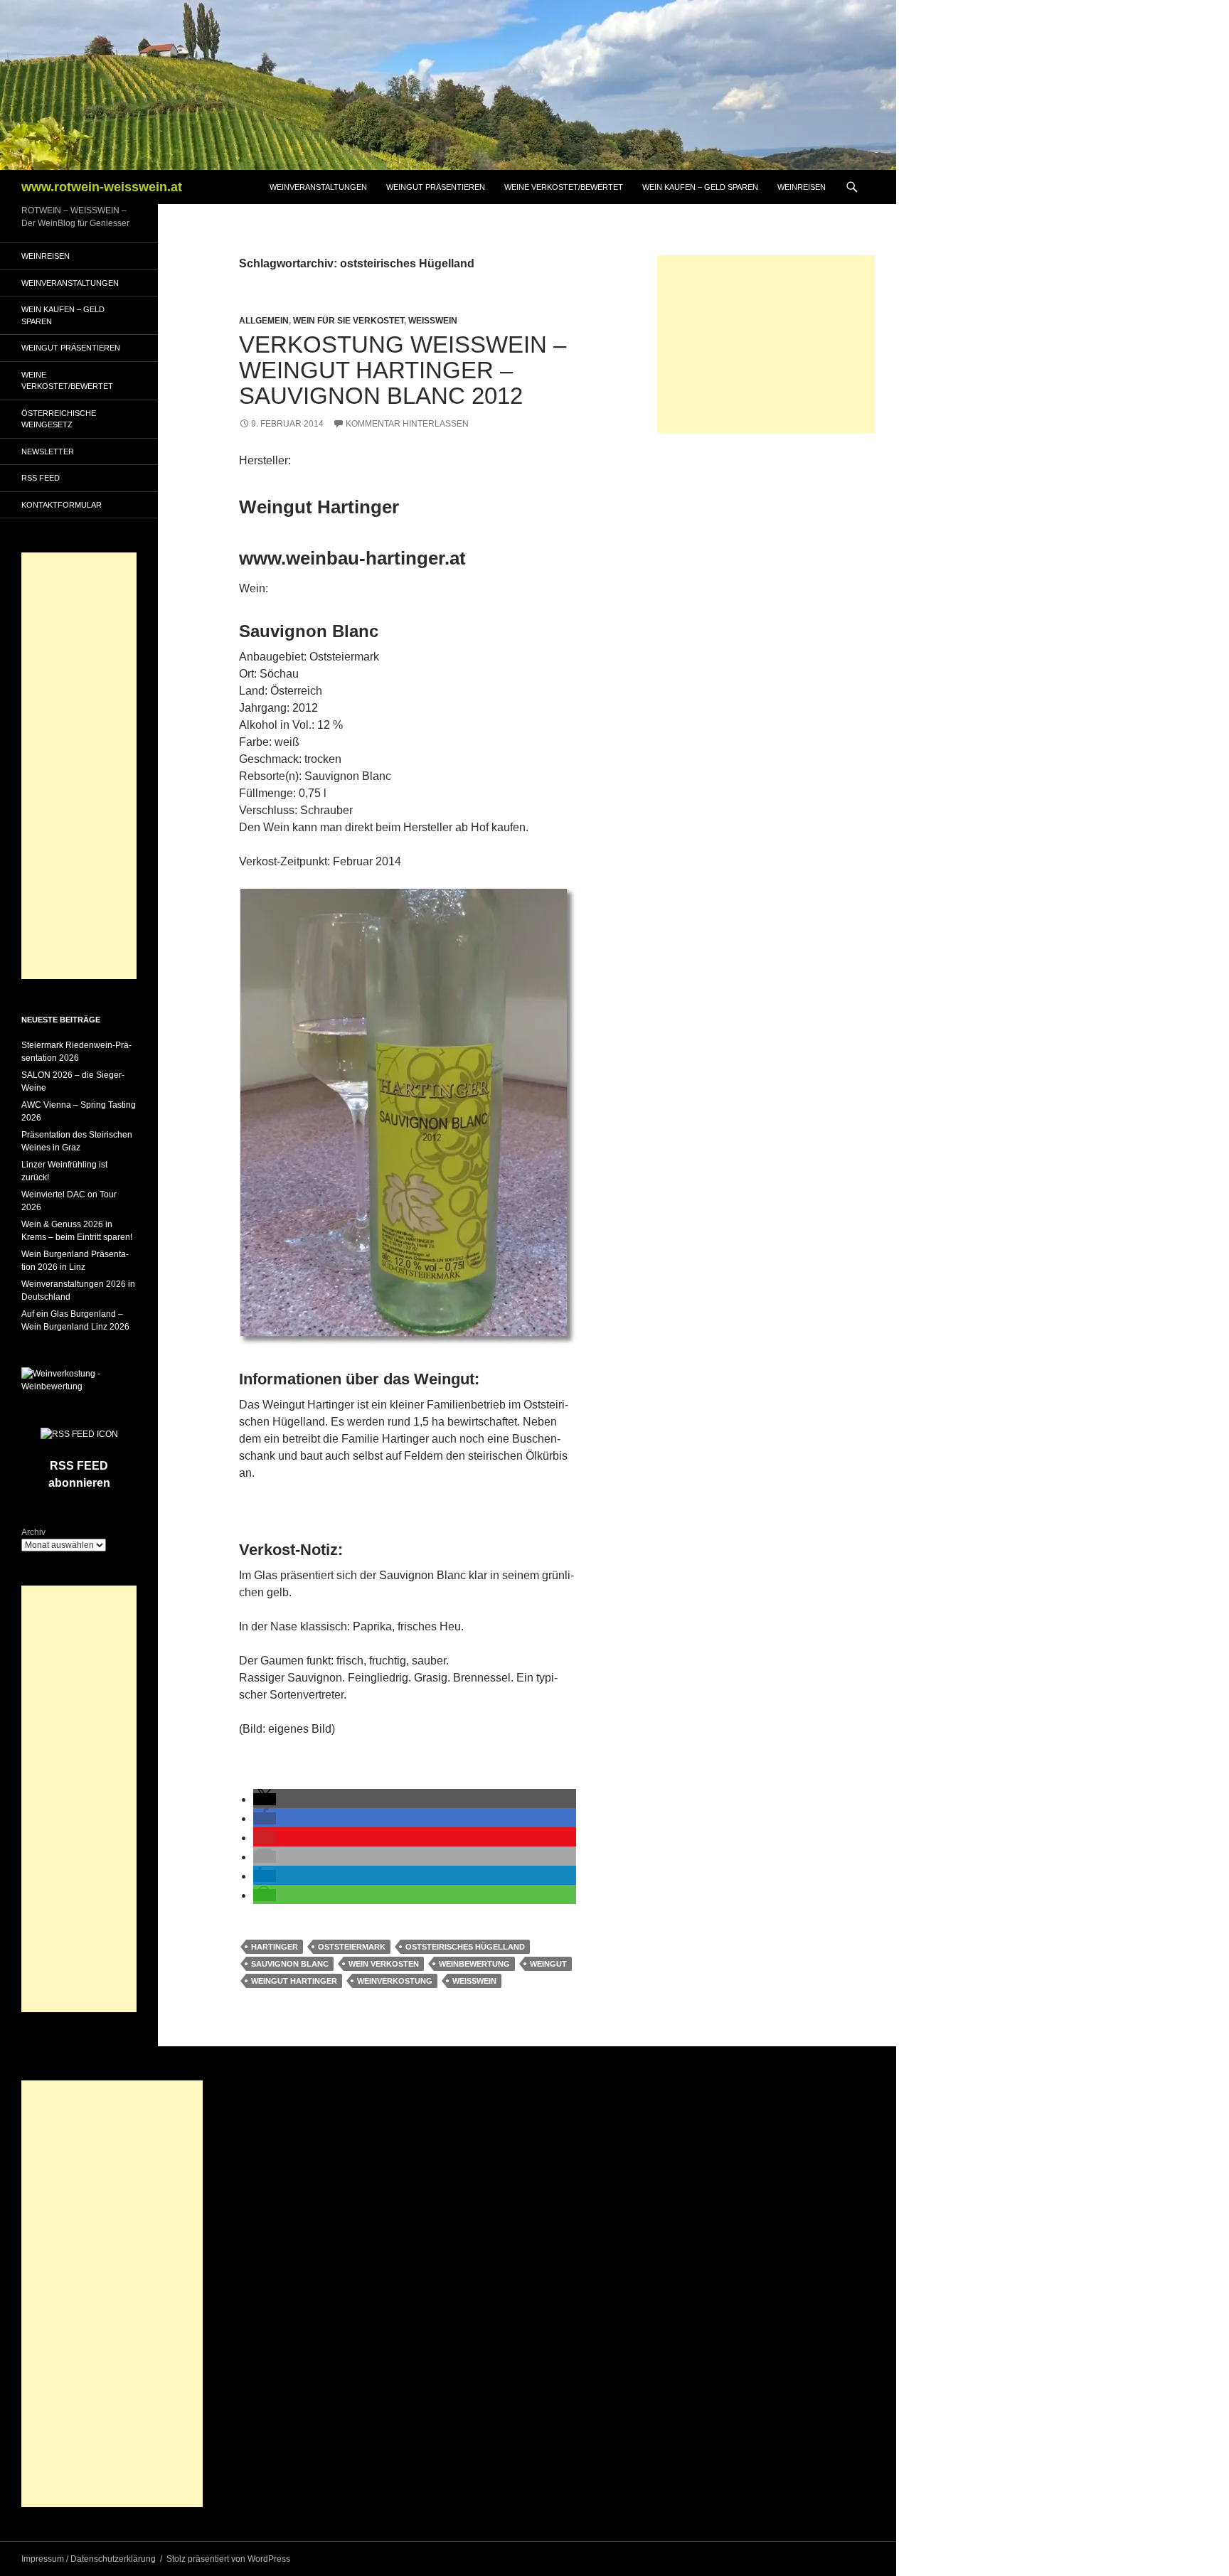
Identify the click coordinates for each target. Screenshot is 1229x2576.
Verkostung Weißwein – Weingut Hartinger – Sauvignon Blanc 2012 (403, 370)
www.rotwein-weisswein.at (102, 187)
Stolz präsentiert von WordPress (228, 2559)
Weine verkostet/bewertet (564, 187)
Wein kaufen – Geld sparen (700, 187)
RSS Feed (41, 478)
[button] (265, 1799)
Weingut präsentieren (436, 187)
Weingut (548, 1964)
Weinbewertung (474, 1964)
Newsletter (48, 451)
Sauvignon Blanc (290, 1964)
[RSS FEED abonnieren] (79, 1433)
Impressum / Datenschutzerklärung (89, 2559)
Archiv (33, 1532)
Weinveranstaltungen (318, 187)
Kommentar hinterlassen (407, 424)
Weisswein (474, 1981)
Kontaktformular (62, 505)
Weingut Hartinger (294, 1981)
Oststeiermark (352, 1947)
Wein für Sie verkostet (349, 321)
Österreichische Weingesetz (59, 419)
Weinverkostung (395, 1981)
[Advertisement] (766, 344)
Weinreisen (802, 187)
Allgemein (264, 321)
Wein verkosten (384, 1964)
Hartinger (275, 1947)
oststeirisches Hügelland (465, 1947)
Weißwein (433, 321)
